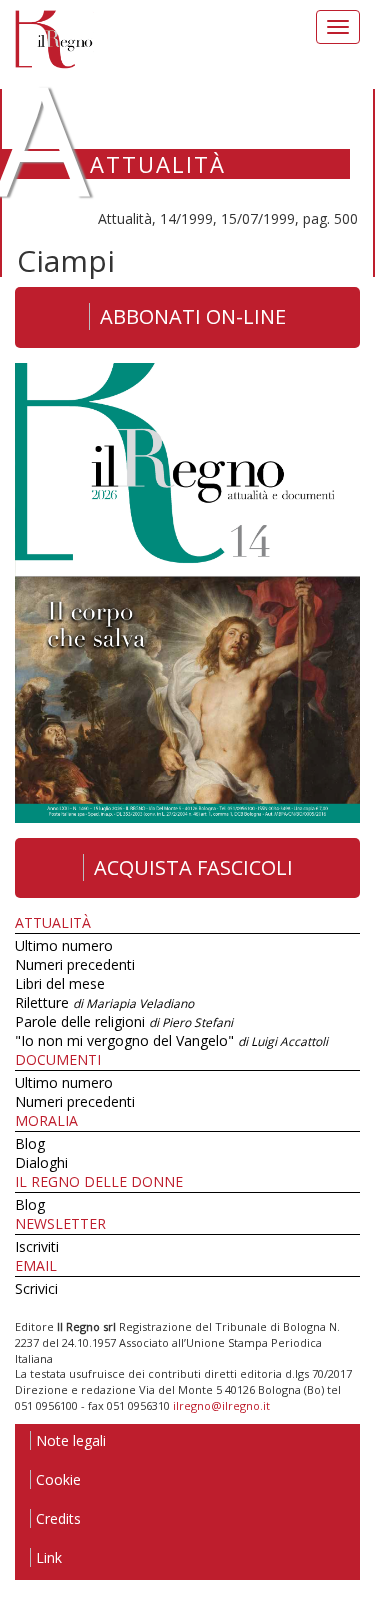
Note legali (71, 1440)
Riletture (104, 1002)
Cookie (58, 1479)
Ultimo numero (64, 945)
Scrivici (36, 1288)
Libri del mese (60, 983)
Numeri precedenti (75, 964)
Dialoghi (41, 1162)
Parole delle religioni (124, 1021)
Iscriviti (37, 1246)
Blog (30, 1143)
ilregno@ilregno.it (221, 1405)
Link (49, 1557)
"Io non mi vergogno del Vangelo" (171, 1040)
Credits (58, 1518)
